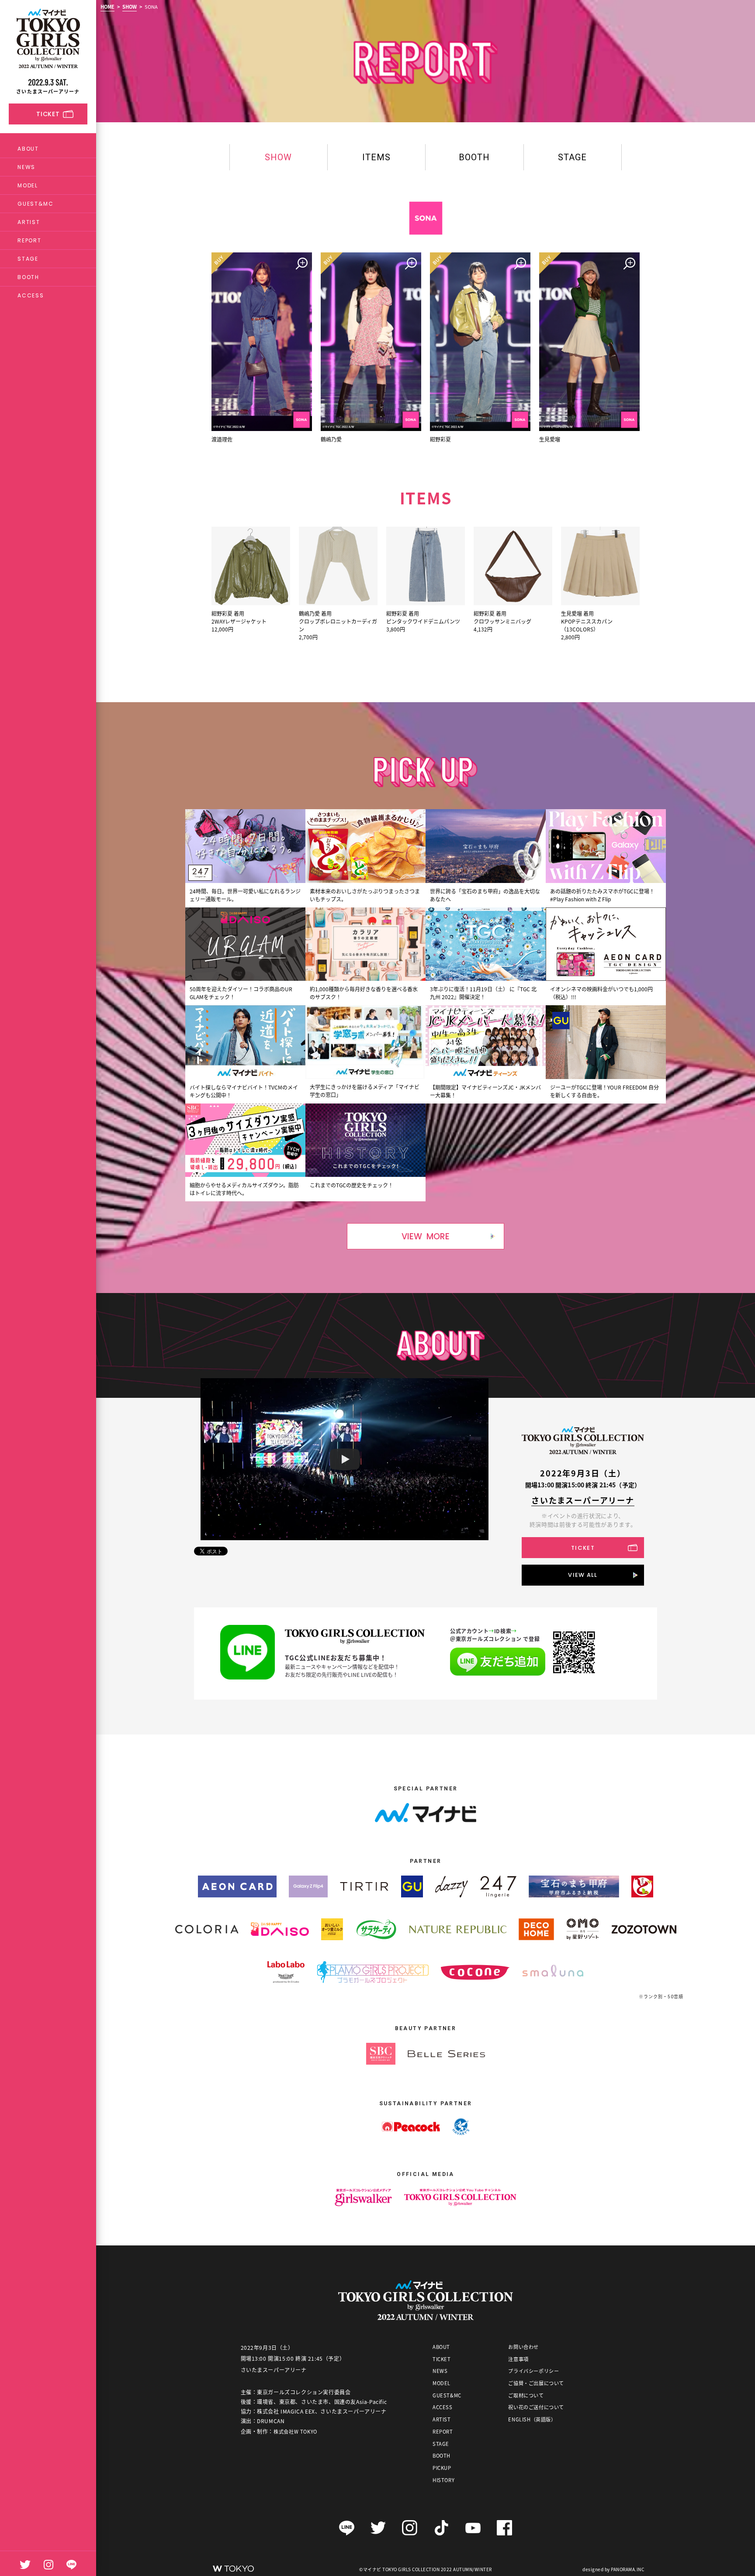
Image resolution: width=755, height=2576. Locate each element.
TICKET (583, 1548)
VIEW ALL (583, 1575)
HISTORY (443, 2480)
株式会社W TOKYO (295, 2431)
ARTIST (29, 222)
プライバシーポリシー (533, 2371)
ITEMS (376, 157)
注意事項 (518, 2359)
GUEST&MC (35, 204)
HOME (107, 7)
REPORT (29, 240)
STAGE (28, 259)
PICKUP (442, 2468)
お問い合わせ (523, 2347)
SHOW (130, 7)
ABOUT (28, 149)
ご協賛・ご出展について (536, 2383)
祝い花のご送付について (536, 2407)
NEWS (26, 167)
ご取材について (526, 2395)
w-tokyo (233, 2568)
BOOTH (28, 277)
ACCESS (31, 295)
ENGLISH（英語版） (532, 2419)
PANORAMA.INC (627, 2569)
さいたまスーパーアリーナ (583, 1500)
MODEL (28, 185)
